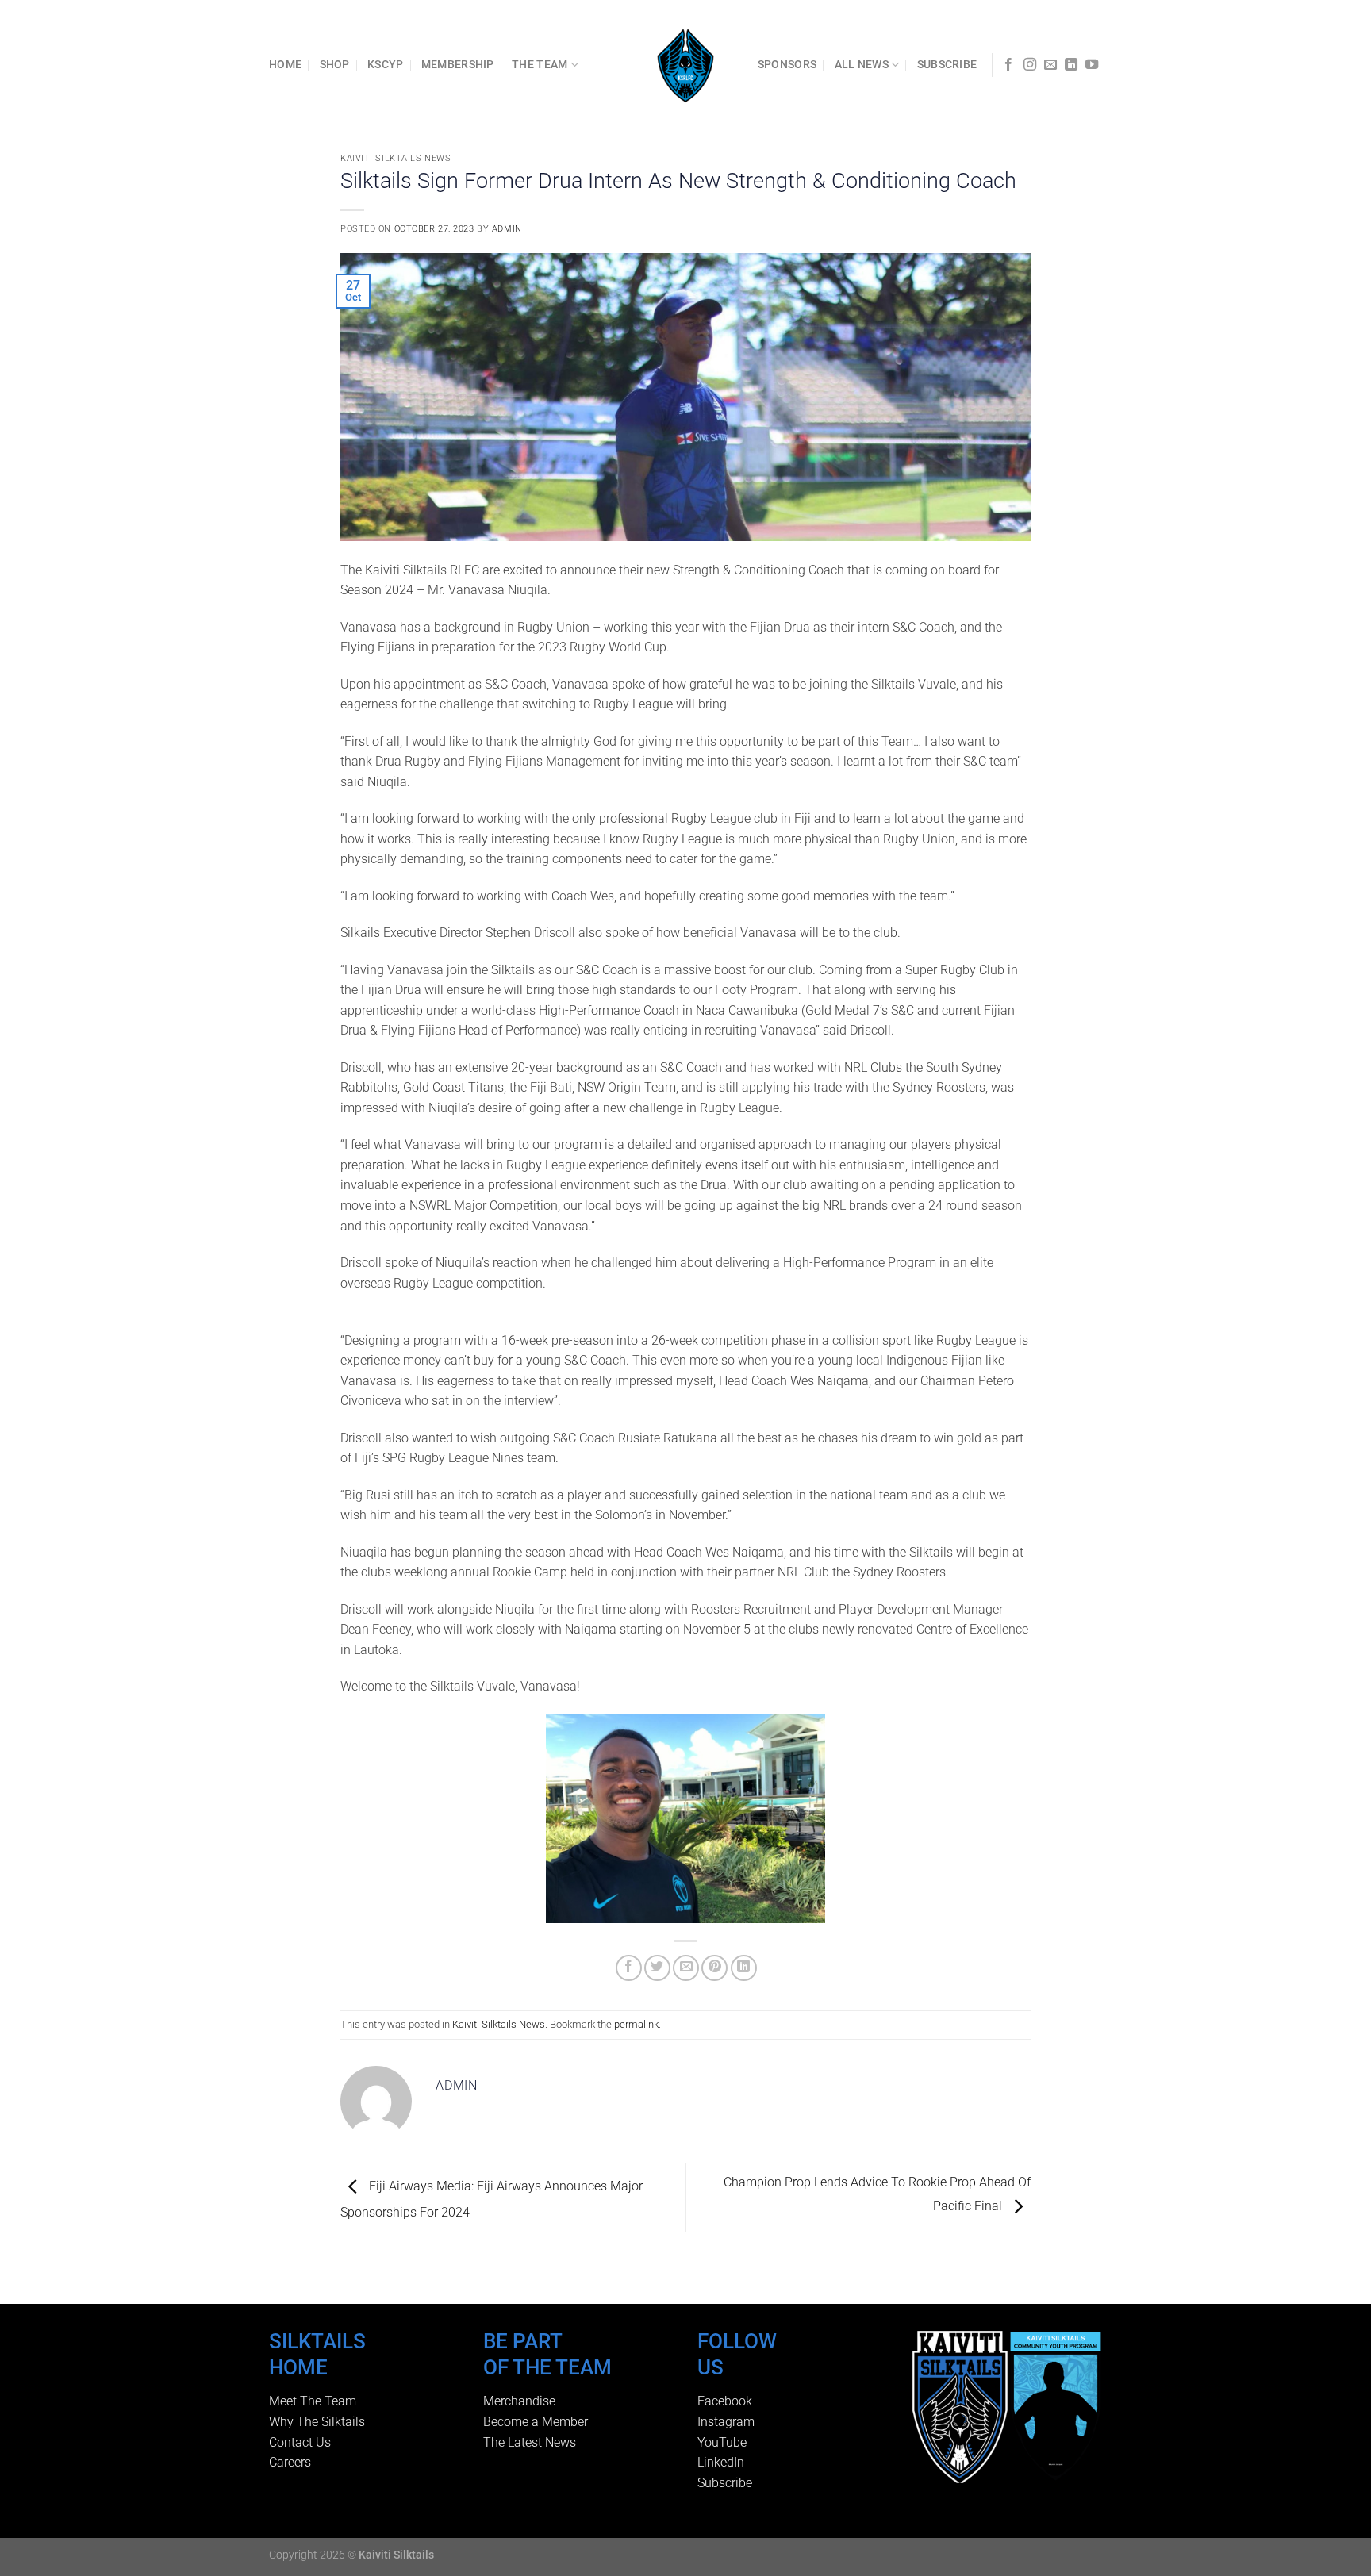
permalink (636, 2024)
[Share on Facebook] (629, 1968)
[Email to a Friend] (686, 1968)
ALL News (862, 65)
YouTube (722, 2442)
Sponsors (787, 65)
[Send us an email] (1050, 65)
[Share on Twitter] (657, 1968)
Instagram (726, 2422)
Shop (335, 65)
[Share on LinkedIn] (744, 1968)
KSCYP (385, 65)
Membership (458, 65)
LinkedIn (721, 2462)
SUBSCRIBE (947, 65)
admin (507, 229)
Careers (290, 2462)
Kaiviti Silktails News (396, 158)
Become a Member (536, 2422)
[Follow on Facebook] (1008, 65)
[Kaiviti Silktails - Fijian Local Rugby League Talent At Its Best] (686, 65)
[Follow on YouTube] (1092, 65)
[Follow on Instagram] (1030, 65)
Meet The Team (313, 2401)
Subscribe (725, 2483)
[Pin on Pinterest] (714, 1968)
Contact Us (300, 2442)
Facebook (725, 2401)
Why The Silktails (317, 2422)
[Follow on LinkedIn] (1071, 65)
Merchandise (519, 2401)
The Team (540, 65)
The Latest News (530, 2442)
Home (285, 65)
